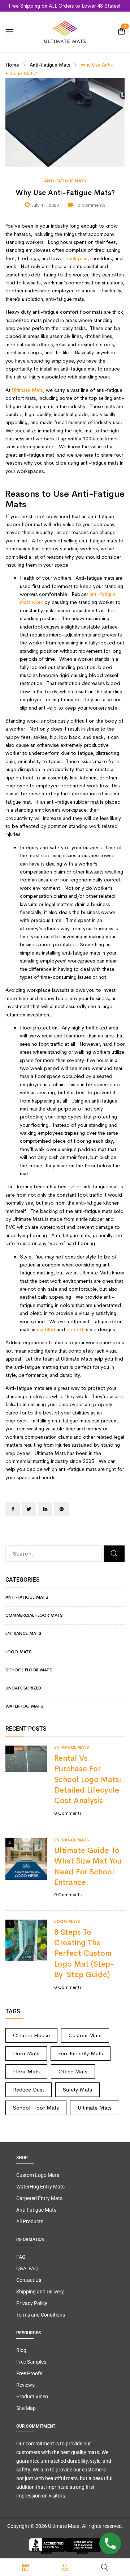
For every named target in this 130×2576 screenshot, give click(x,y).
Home (12, 65)
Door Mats (26, 2053)
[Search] (114, 1554)
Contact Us (29, 2280)
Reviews (25, 2385)
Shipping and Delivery (40, 2292)
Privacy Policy (32, 2303)
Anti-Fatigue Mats (50, 65)
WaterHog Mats (24, 1706)
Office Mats (73, 2071)
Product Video (32, 2397)
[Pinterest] (61, 1509)
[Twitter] (29, 1509)
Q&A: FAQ (27, 2268)
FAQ (21, 2257)
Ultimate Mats (27, 390)
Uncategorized (23, 1688)
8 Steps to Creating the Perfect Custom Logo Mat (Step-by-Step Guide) (84, 1954)
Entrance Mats (23, 1633)
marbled (46, 1329)
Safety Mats (77, 2089)
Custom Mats (85, 2035)
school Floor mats (29, 1670)
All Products (30, 2221)
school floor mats (36, 2108)
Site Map (26, 2408)
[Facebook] (13, 1509)
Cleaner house (31, 2035)
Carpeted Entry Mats (39, 2198)
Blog (21, 2350)
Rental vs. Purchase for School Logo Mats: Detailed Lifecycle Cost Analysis (88, 1780)
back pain (76, 258)
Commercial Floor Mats (34, 1615)
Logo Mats (19, 1652)
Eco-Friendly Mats (81, 2053)
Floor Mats (26, 2071)
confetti (75, 1329)
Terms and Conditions (41, 2315)
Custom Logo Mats (38, 2175)
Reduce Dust (29, 2089)
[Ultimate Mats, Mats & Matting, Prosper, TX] (65, 2546)
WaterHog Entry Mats (40, 2187)
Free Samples (31, 2362)
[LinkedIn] (45, 1509)
